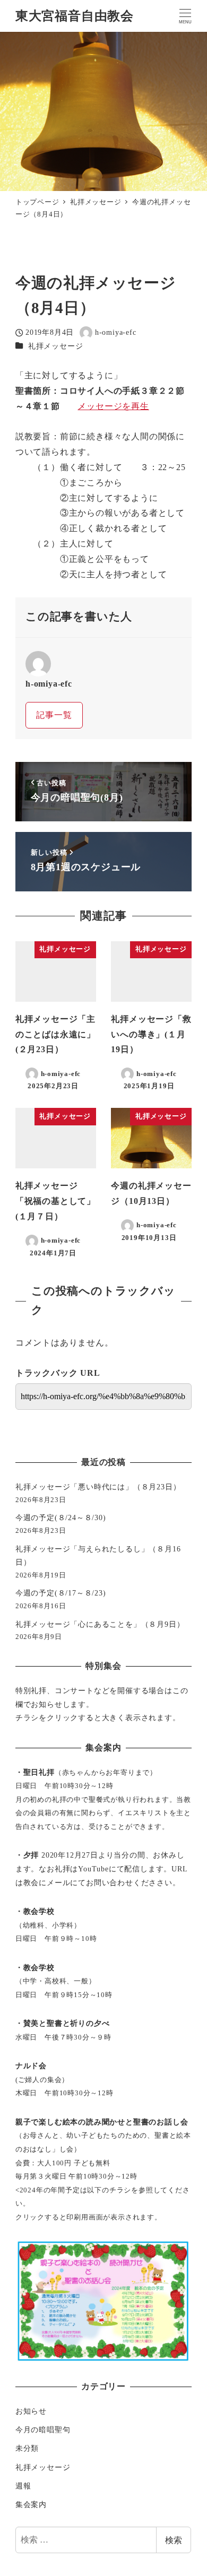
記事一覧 (54, 715)
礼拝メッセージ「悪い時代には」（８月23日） (98, 1487)
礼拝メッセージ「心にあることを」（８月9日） (100, 1624)
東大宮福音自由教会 (75, 16)
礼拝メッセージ (56, 346)
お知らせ (31, 2411)
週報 (23, 2486)
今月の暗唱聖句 (43, 2430)
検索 (174, 2540)
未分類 (27, 2448)
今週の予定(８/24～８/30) (61, 1517)
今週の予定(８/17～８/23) (61, 1593)
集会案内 (31, 2504)
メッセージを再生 (113, 406)
